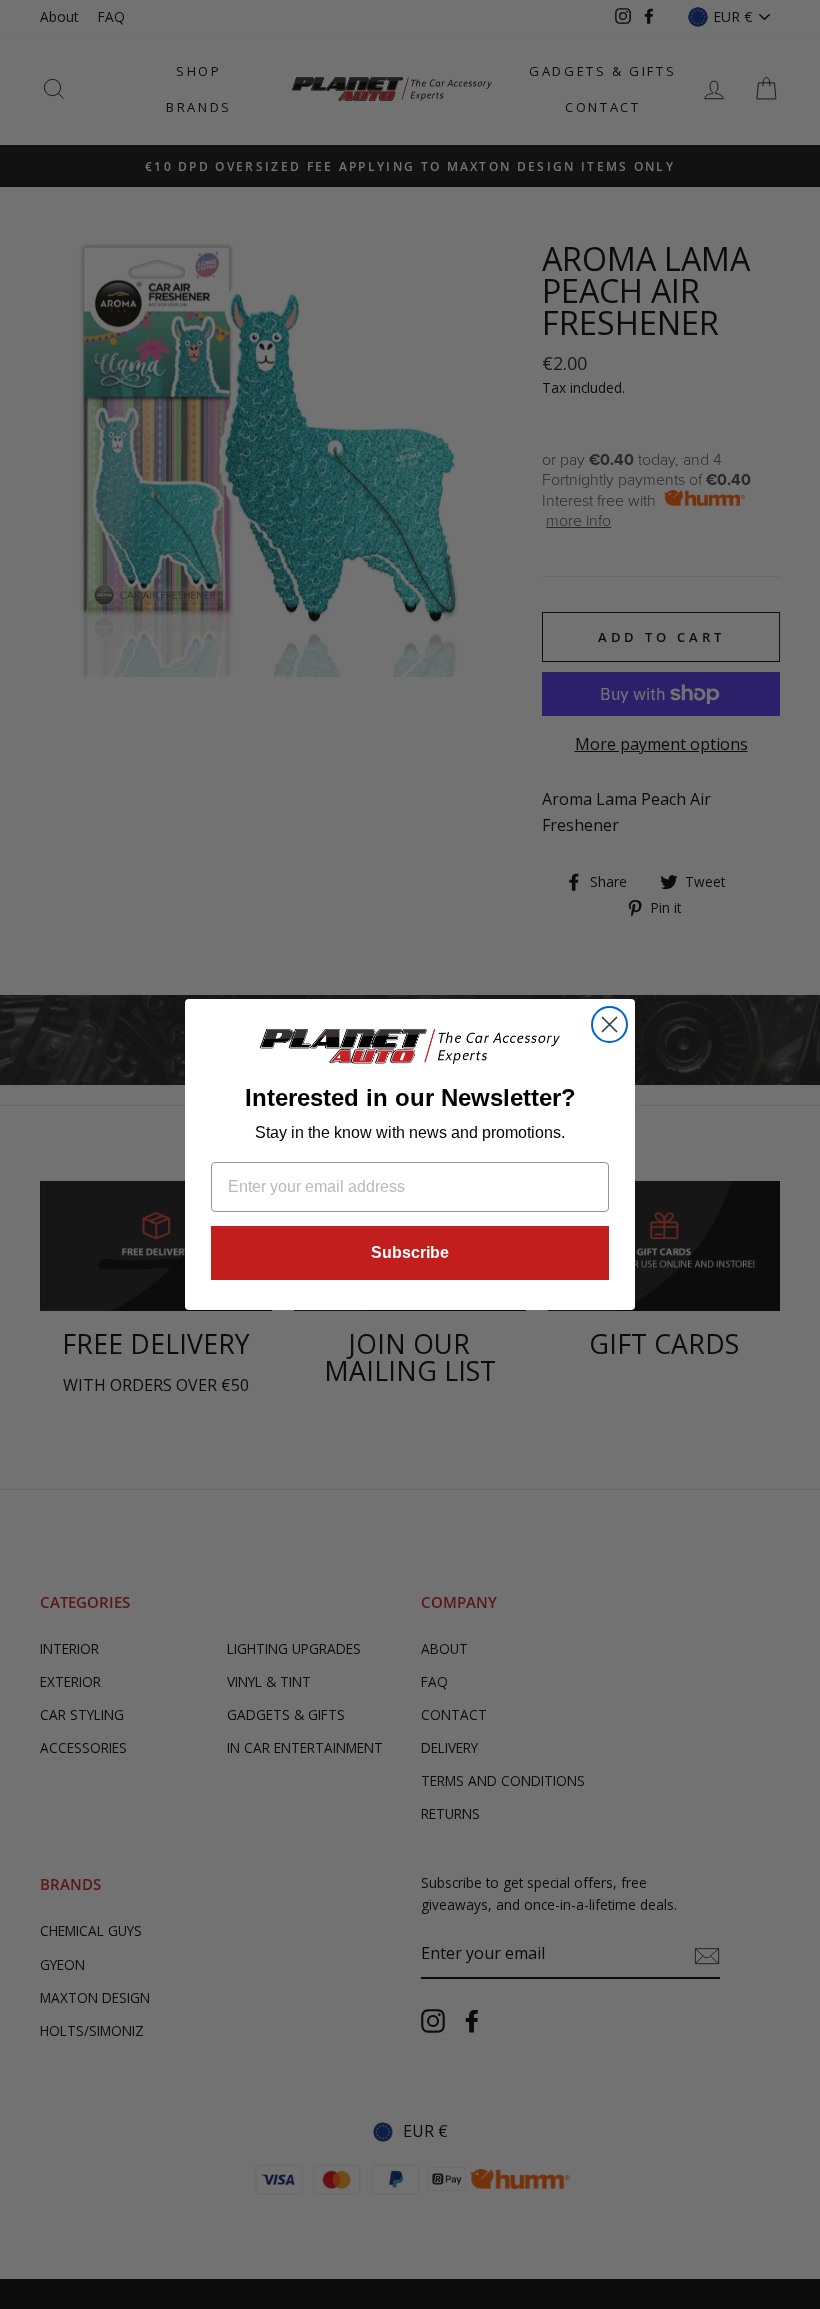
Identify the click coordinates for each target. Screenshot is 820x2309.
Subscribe (410, 1252)
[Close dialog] (609, 1024)
